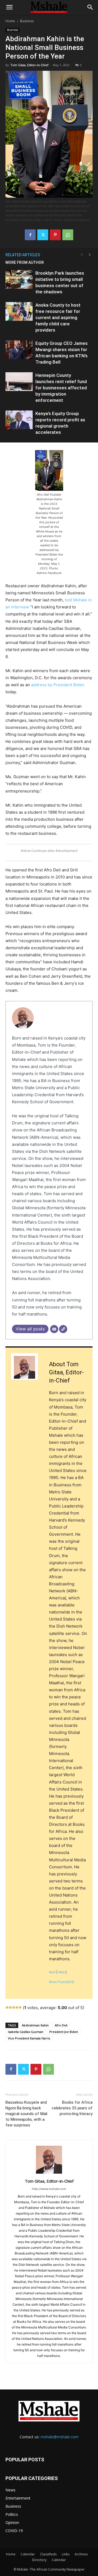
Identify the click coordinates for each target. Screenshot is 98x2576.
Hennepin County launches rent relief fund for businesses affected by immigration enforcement (61, 388)
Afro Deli (61, 2025)
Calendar (28, 2554)
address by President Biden (57, 685)
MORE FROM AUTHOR (25, 262)
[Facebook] (30, 235)
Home (10, 21)
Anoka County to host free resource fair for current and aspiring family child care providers (58, 317)
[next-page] (90, 255)
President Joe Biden (64, 2032)
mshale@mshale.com (59, 2437)
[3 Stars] (14, 2007)
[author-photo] (49, 2174)
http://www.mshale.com (49, 2189)
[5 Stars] (20, 2007)
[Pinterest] (55, 235)
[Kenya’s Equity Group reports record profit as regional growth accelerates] (19, 420)
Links (66, 2554)
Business (27, 21)
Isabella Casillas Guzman (26, 2032)
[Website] (63, 1329)
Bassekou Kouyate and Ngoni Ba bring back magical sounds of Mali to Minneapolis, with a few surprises (26, 2114)
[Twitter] (43, 235)
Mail (52, 1972)
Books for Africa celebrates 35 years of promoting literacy (72, 2108)
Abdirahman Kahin (35, 2025)
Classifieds (48, 2554)
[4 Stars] (17, 2007)
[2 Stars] (10, 2007)
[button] (9, 7)
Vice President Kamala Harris (29, 2038)
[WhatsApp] (68, 235)
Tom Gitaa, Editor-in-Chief (29, 65)
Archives (81, 2554)
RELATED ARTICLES (23, 255)
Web (62, 1972)
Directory (39, 2560)
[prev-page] (82, 255)
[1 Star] (7, 2007)
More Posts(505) (62, 1982)
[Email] (54, 1329)
